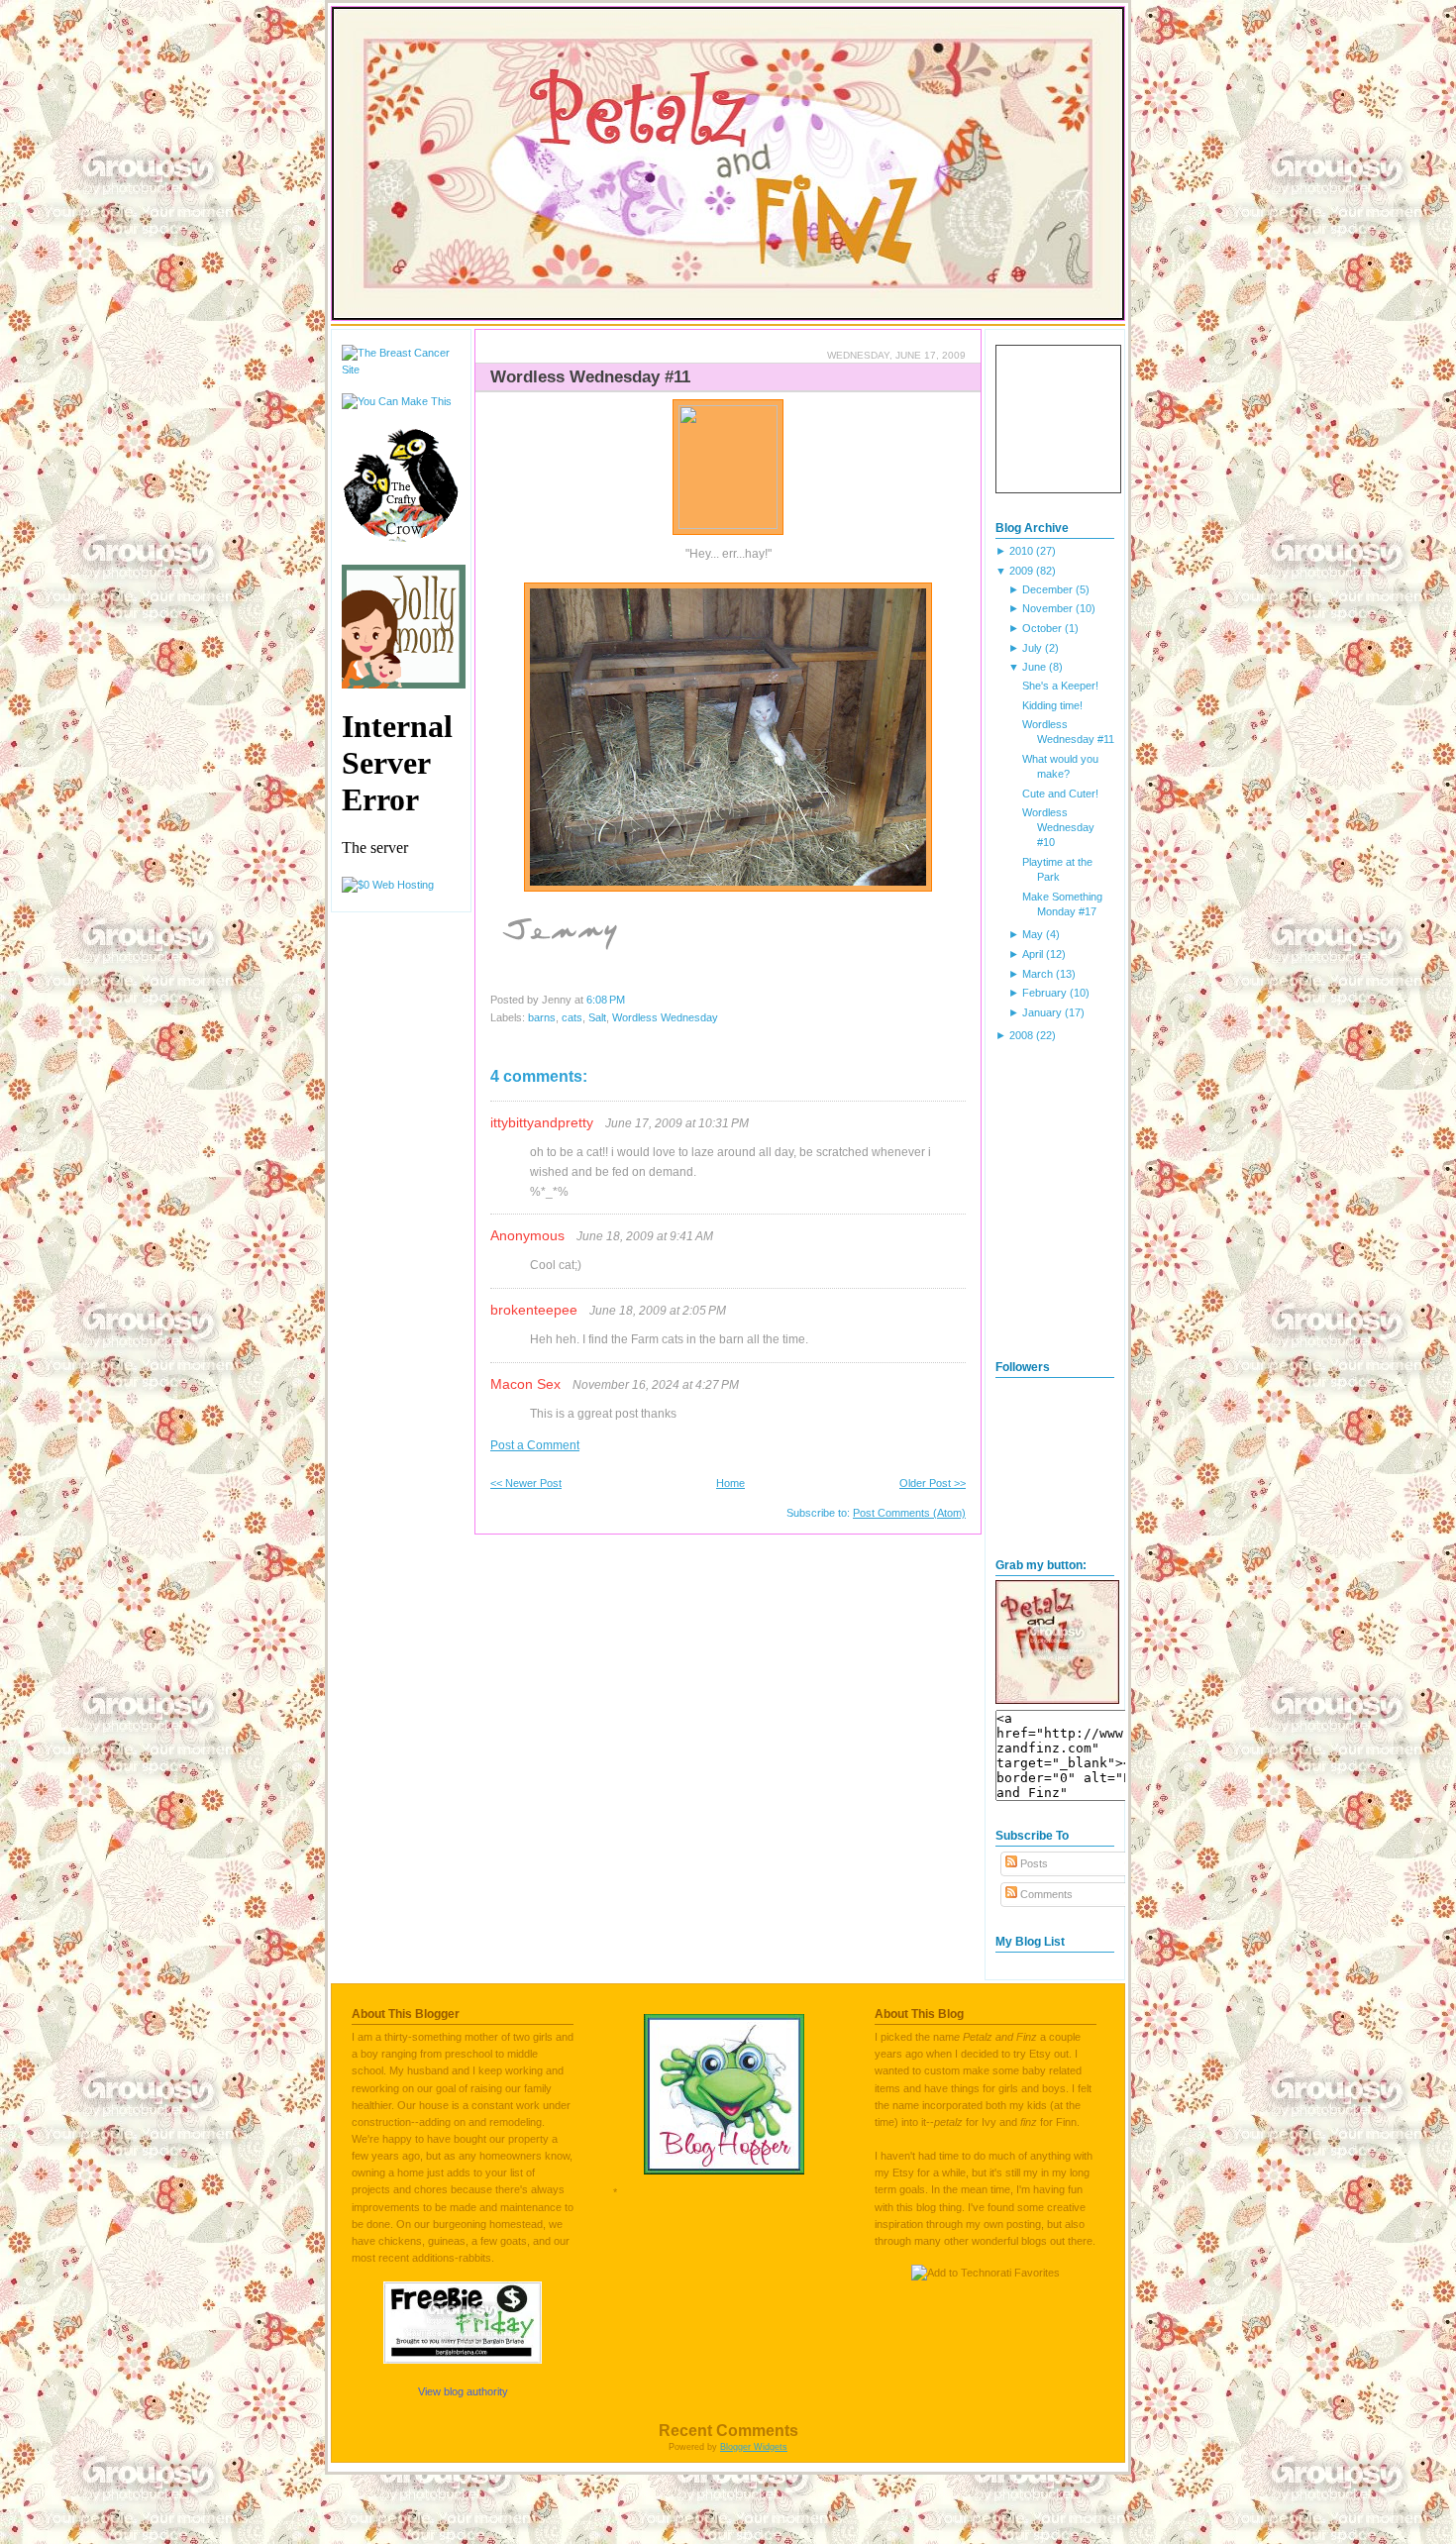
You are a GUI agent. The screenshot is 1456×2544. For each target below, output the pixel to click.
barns (542, 1017)
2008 (1021, 1035)
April (1033, 954)
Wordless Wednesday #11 (590, 376)
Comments (1045, 1894)
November (1047, 608)
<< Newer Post (526, 1483)
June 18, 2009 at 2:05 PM (658, 1311)
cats (572, 1017)
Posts (1033, 1863)
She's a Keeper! (1060, 686)
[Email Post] (629, 1000)
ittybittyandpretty (542, 1122)
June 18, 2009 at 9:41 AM (645, 1236)
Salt (597, 1017)
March (1038, 974)
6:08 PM (606, 1000)
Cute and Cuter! (1060, 794)
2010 (1021, 551)
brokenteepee (534, 1310)
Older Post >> (933, 1483)
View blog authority (463, 2391)
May (1033, 934)
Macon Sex (525, 1384)
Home (730, 1483)
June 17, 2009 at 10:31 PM (677, 1123)
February (1044, 993)
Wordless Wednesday (665, 1017)
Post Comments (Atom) (909, 1513)
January (1042, 1012)
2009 (1021, 571)
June (1034, 667)
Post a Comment (535, 1445)
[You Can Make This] (397, 401)
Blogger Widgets (754, 2447)
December (1047, 589)
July (1032, 648)
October (1042, 628)
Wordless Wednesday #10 (1058, 827)
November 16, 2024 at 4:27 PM (656, 1385)
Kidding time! (1052, 705)
